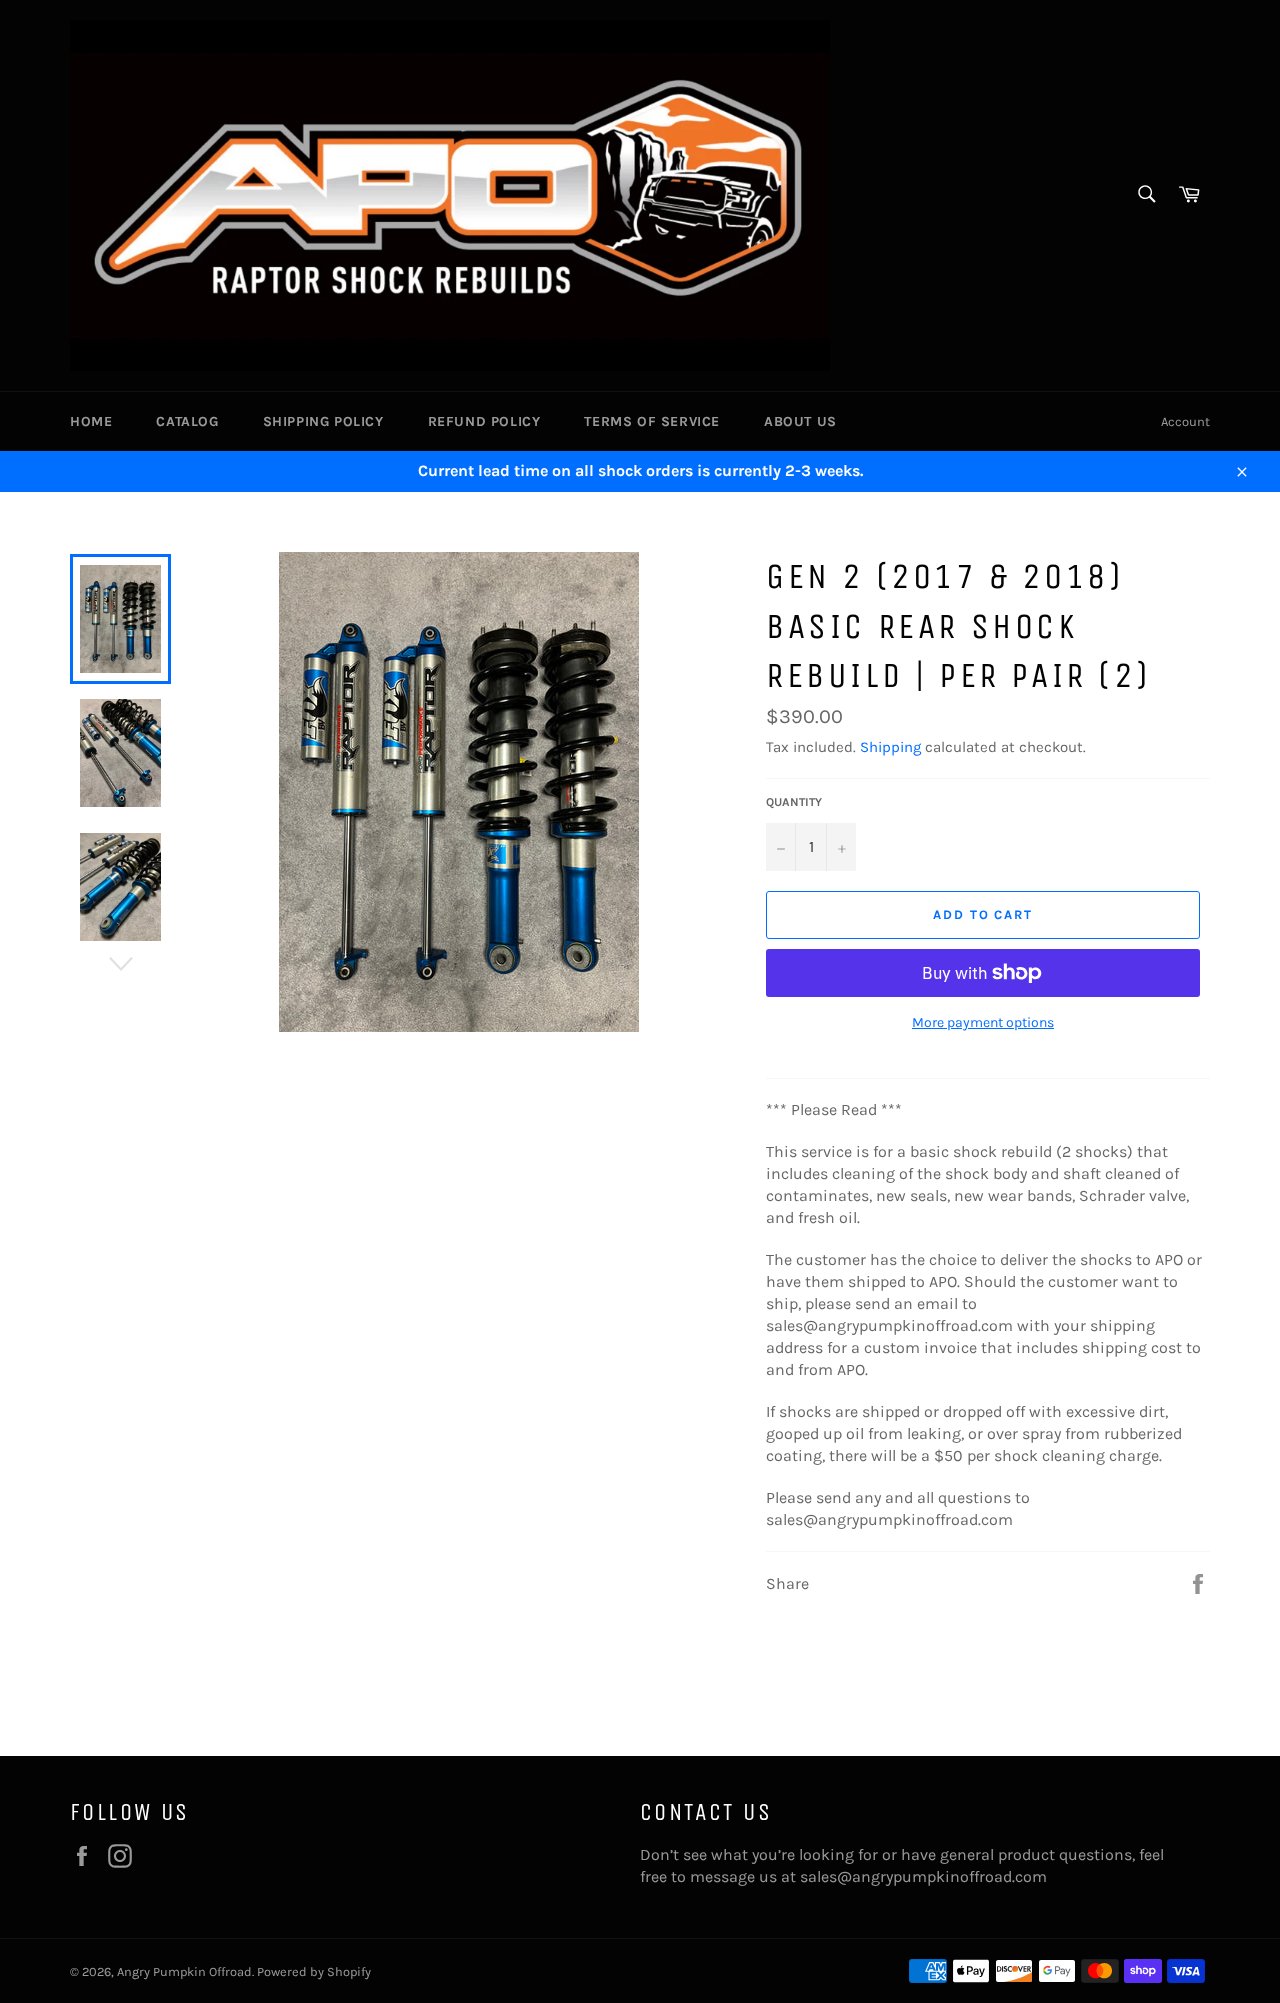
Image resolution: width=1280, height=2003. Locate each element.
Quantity (794, 802)
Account (1185, 421)
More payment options (983, 1022)
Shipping (890, 747)
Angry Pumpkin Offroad (184, 1971)
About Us (800, 421)
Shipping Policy (323, 421)
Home (91, 421)
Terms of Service (652, 421)
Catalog (187, 421)
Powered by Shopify (314, 1971)
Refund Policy (484, 421)
